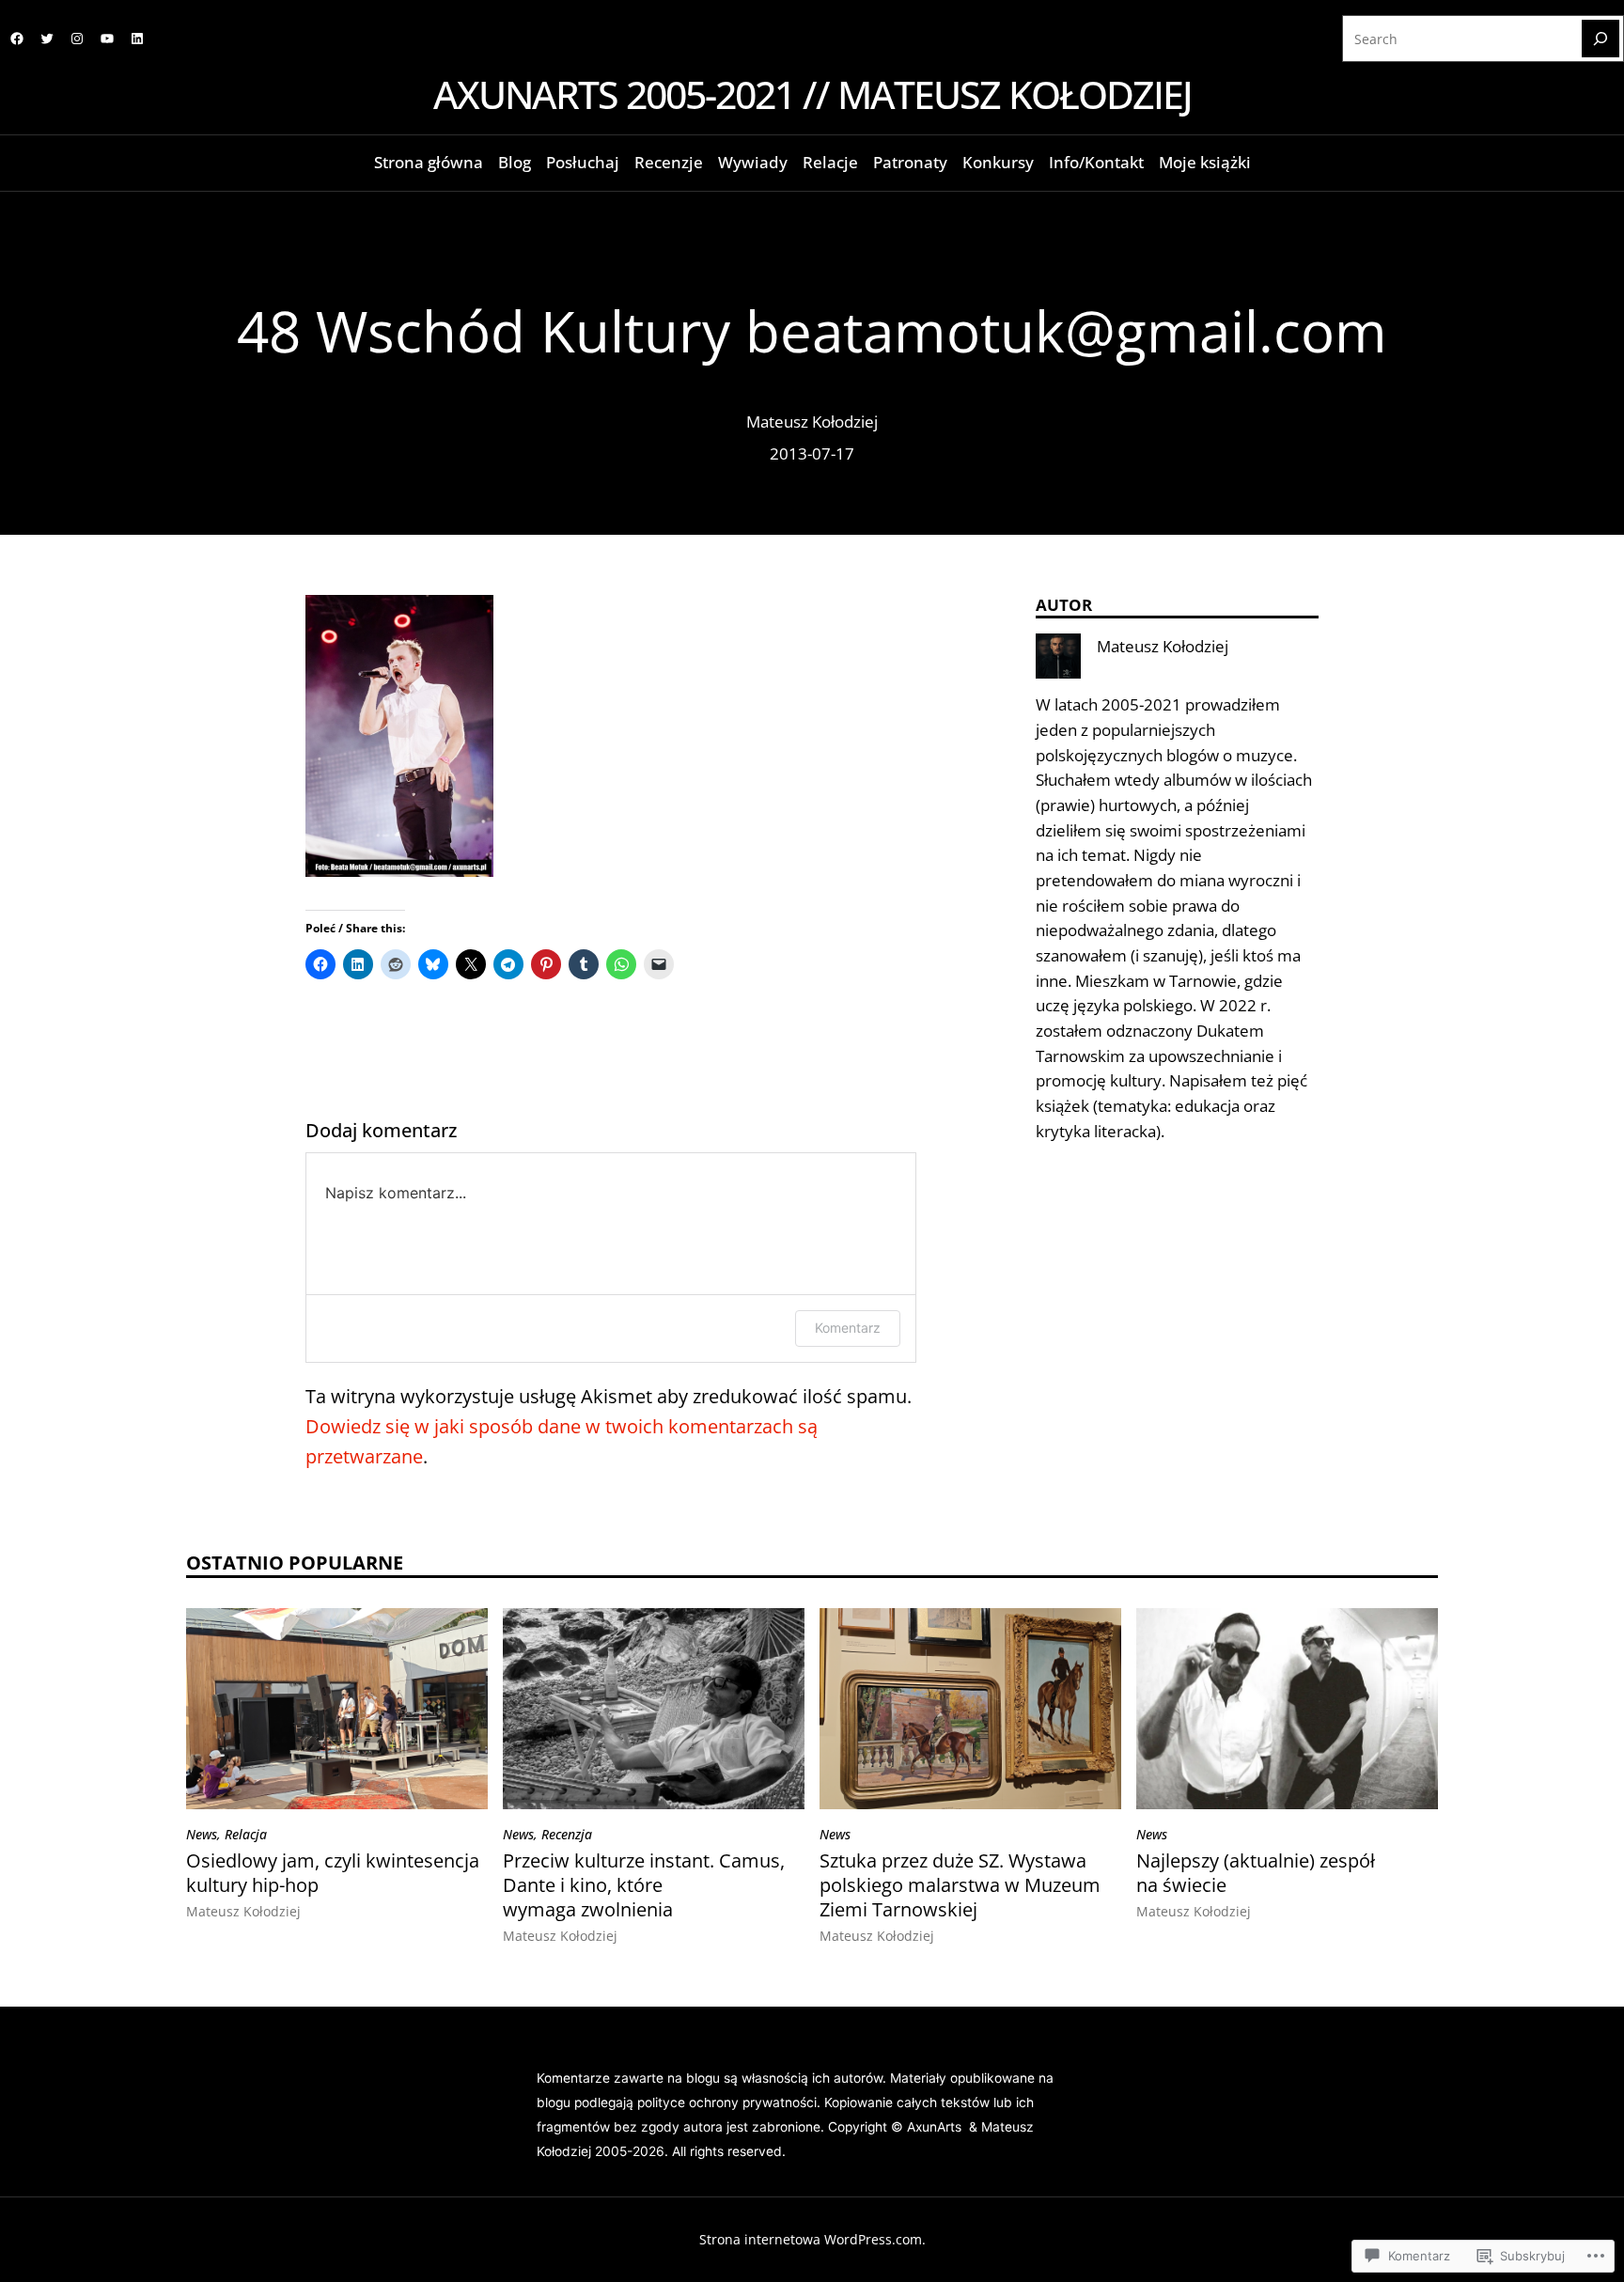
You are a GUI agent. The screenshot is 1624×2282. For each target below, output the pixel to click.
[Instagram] (77, 39)
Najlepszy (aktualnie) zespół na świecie (1256, 1873)
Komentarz (848, 1328)
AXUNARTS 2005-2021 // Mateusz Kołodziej (812, 94)
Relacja (246, 1834)
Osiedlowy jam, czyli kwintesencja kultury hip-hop (333, 1873)
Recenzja (567, 1834)
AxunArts (936, 2127)
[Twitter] (47, 39)
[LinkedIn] (137, 39)
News (202, 1834)
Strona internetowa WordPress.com (811, 2239)
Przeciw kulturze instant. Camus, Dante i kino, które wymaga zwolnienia (644, 1885)
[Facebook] (17, 39)
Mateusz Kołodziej (812, 422)
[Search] (1601, 39)
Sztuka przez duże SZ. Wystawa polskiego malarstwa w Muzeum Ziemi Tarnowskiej (960, 1885)
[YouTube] (107, 39)
